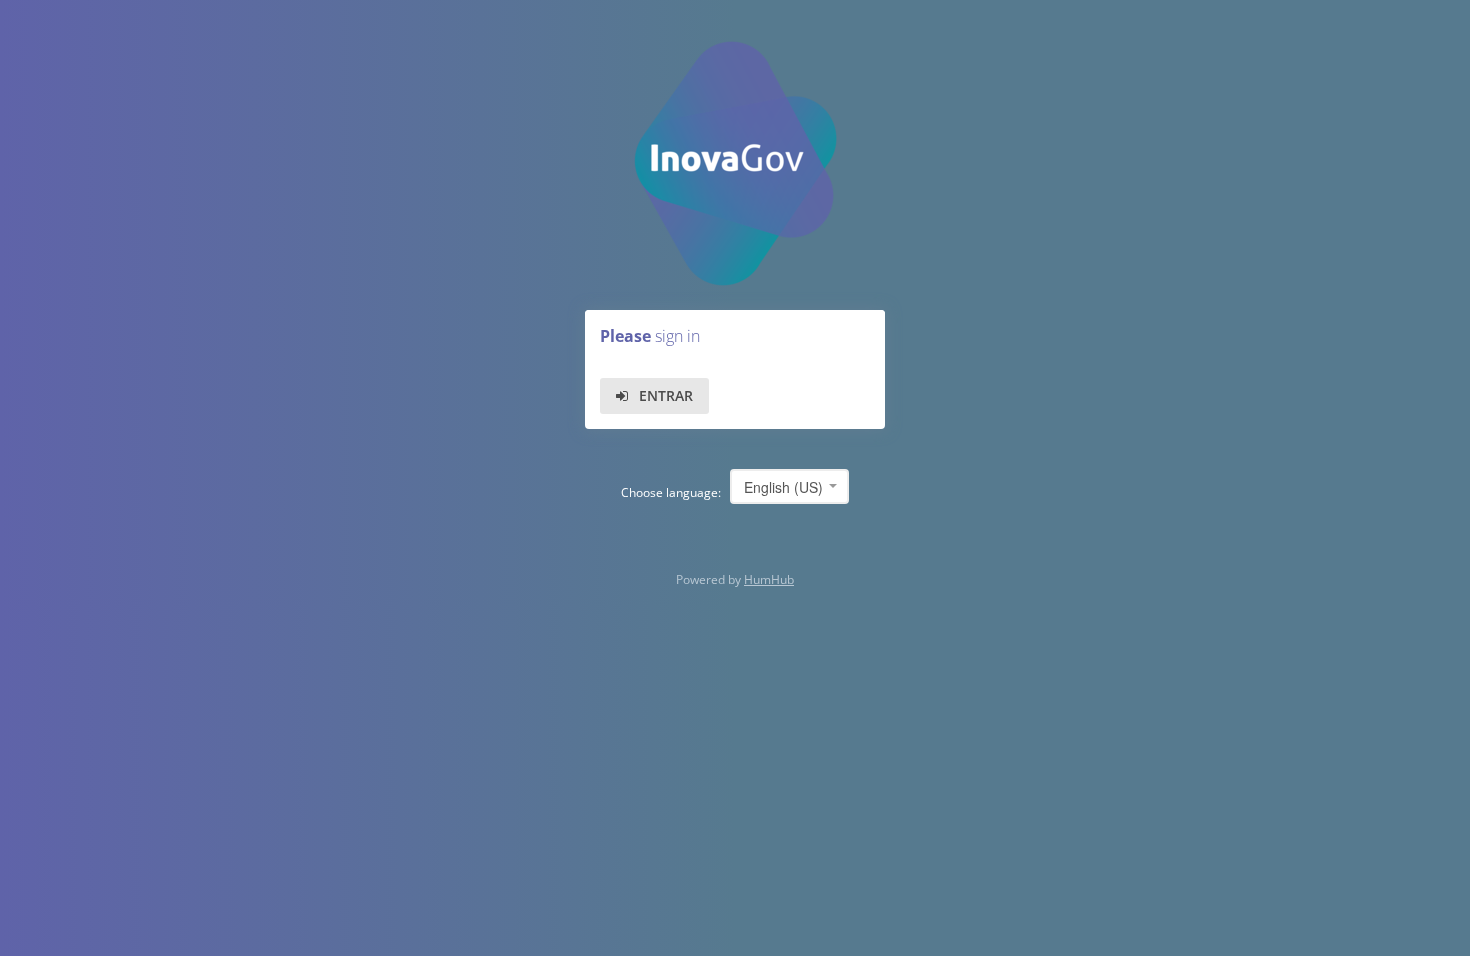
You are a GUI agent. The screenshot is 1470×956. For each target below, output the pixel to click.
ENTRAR (666, 395)
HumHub (769, 579)
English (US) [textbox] (783, 487)
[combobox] (789, 486)
